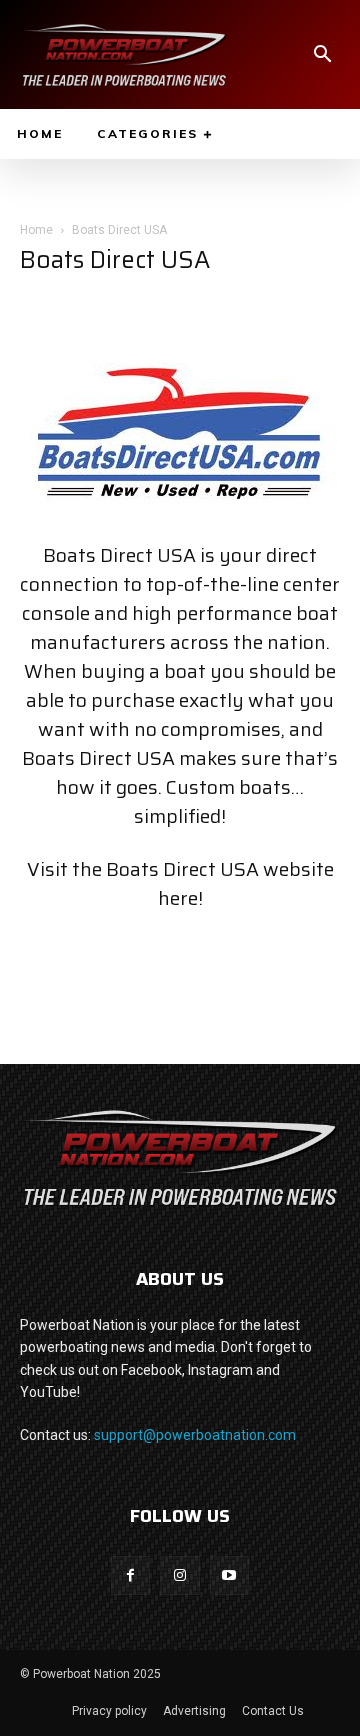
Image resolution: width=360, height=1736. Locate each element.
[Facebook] (130, 1575)
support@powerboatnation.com (195, 1435)
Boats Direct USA (182, 869)
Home (36, 230)
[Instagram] (179, 1575)
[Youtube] (229, 1575)
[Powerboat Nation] (124, 54)
